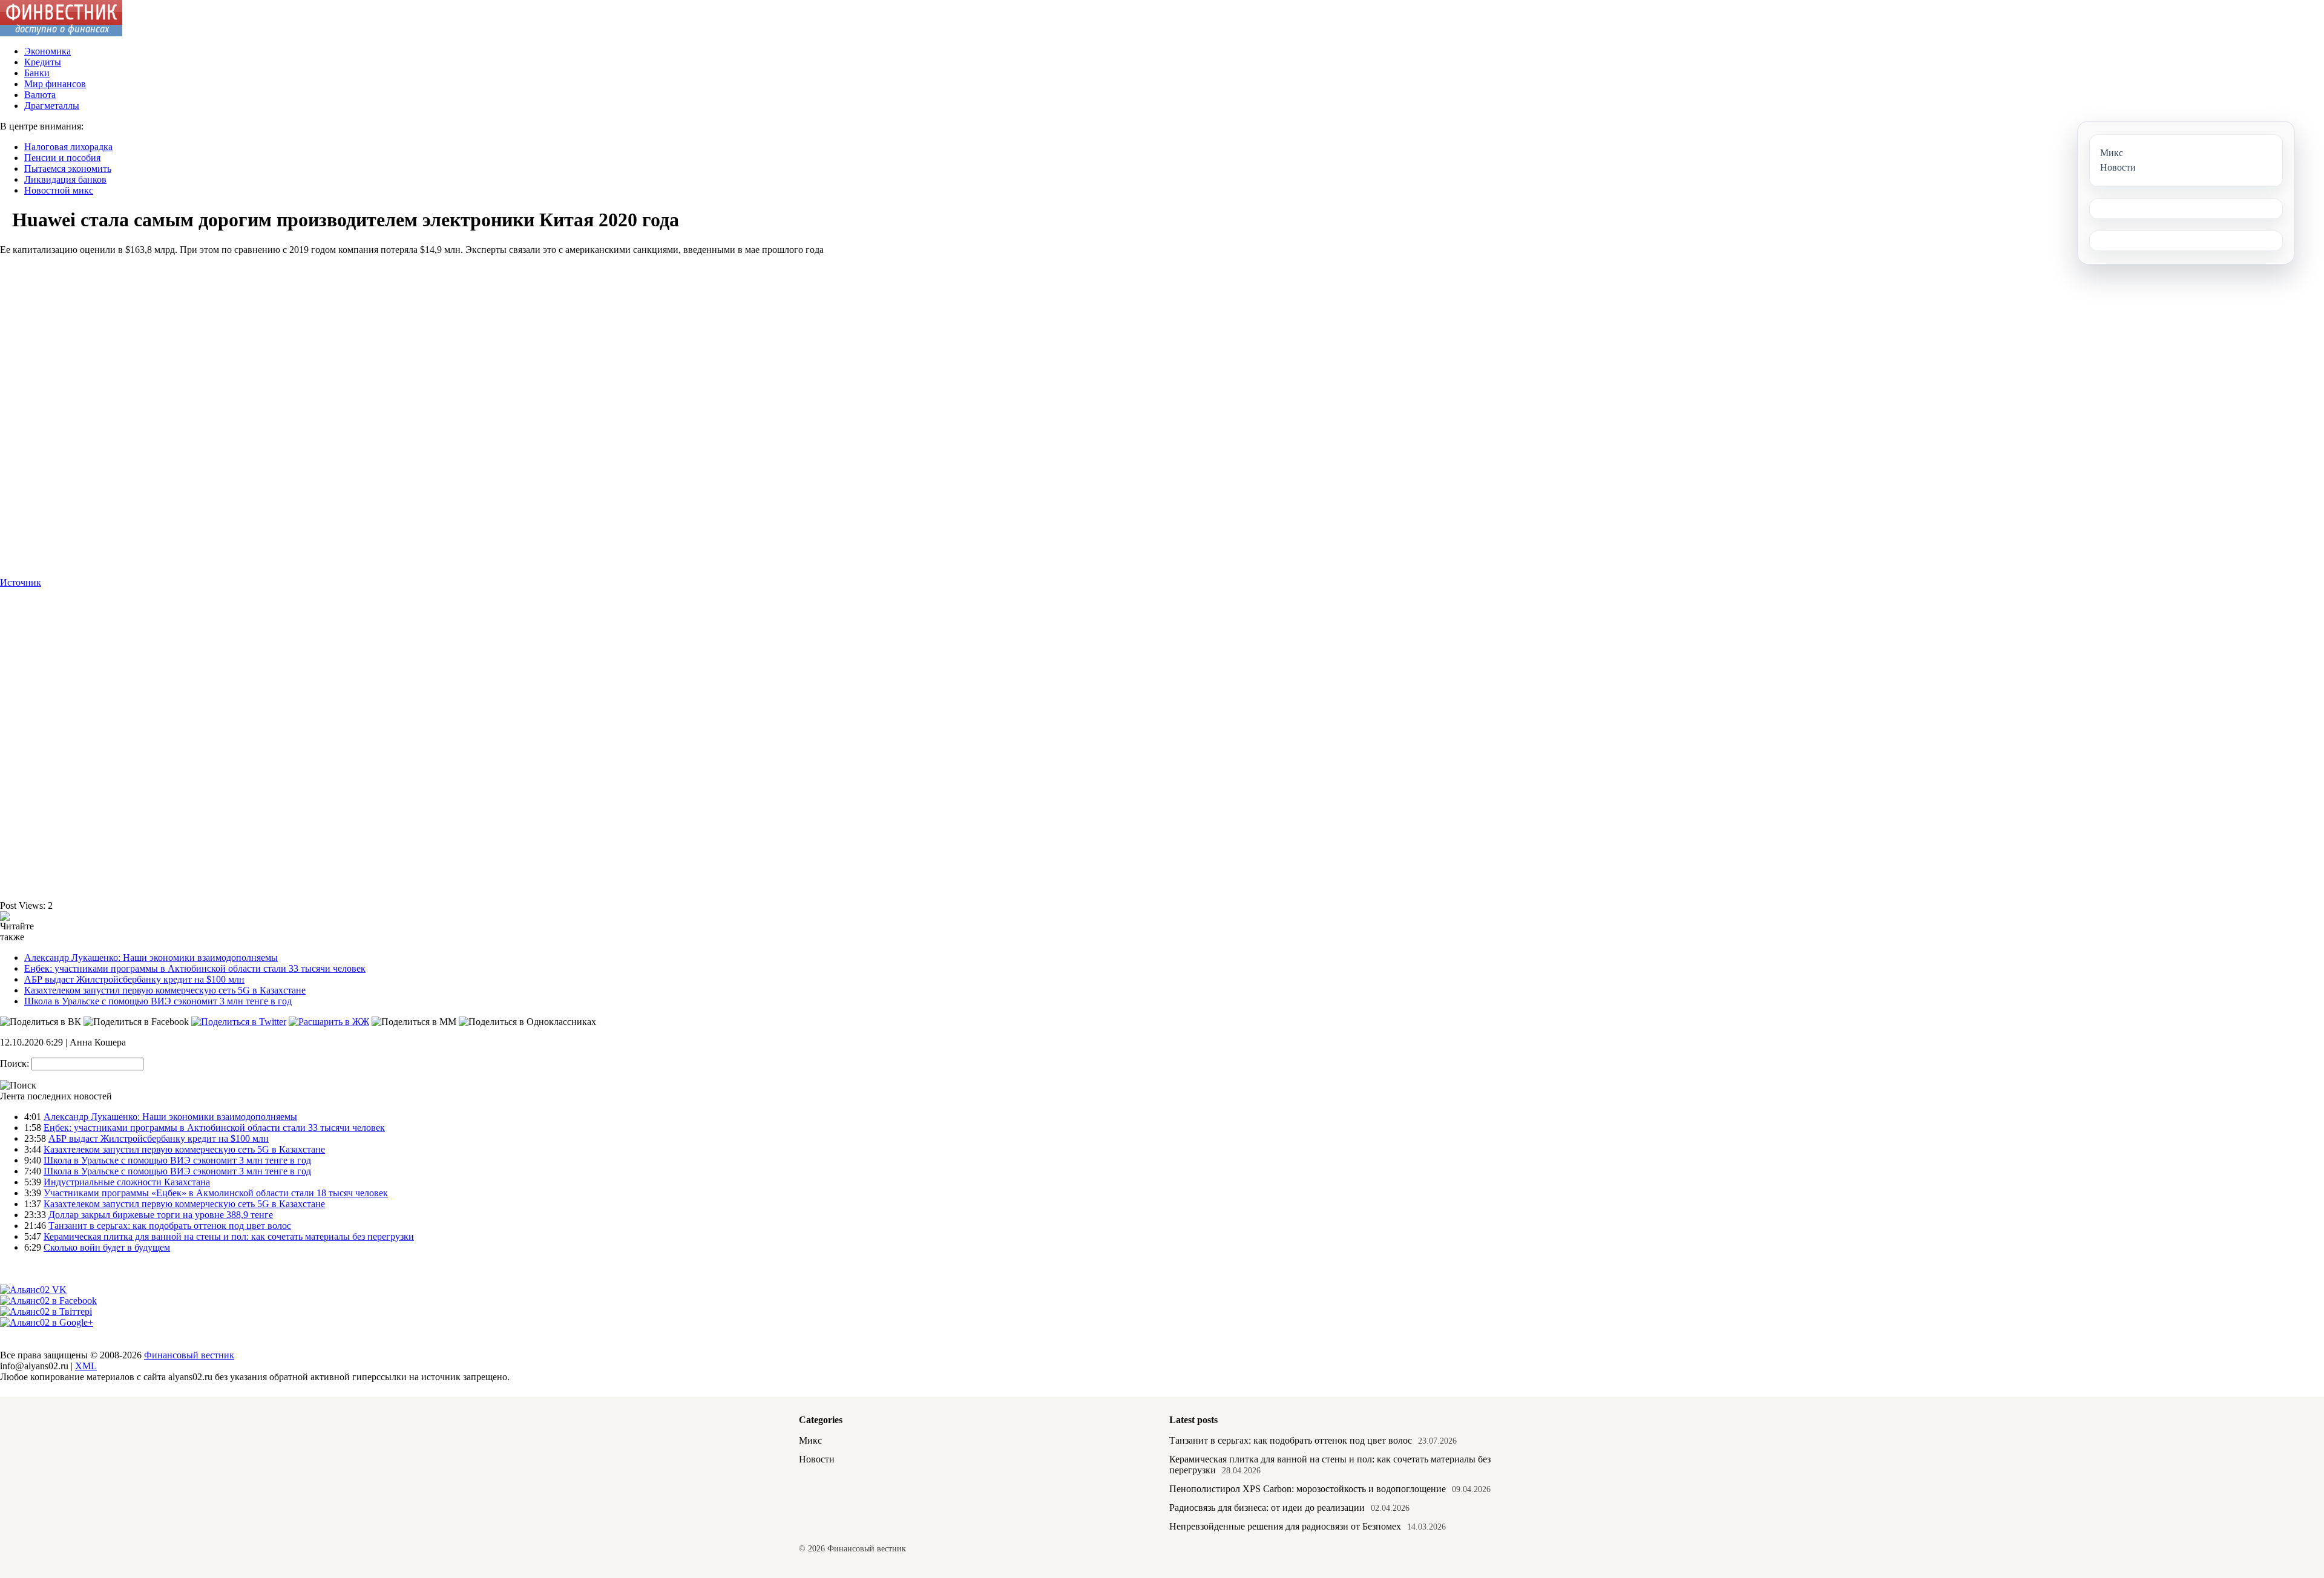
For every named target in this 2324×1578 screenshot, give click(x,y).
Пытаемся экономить (68, 169)
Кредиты (43, 62)
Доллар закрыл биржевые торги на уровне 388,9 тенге (161, 1215)
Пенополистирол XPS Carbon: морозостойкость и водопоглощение (1308, 1489)
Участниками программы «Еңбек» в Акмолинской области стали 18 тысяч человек (216, 1193)
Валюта (40, 95)
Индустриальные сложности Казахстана (127, 1182)
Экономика (48, 51)
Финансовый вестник (189, 1355)
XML (86, 1366)
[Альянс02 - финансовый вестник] (61, 33)
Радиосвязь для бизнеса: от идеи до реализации (1267, 1508)
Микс (810, 1440)
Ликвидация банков (65, 179)
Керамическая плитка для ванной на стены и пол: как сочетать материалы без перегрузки (229, 1236)
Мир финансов (55, 84)
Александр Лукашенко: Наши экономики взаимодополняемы (151, 958)
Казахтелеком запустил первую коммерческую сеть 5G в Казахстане (165, 990)
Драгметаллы (52, 106)
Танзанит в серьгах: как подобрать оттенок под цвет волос (170, 1226)
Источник (21, 582)
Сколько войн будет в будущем (107, 1247)
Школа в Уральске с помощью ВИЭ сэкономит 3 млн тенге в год (158, 1001)
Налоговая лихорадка (68, 147)
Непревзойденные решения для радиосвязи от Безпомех (1285, 1526)
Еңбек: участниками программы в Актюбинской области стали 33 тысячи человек (195, 968)
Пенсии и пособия (62, 158)
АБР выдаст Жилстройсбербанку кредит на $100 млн (134, 979)
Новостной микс (59, 190)
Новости (817, 1459)
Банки (37, 73)
